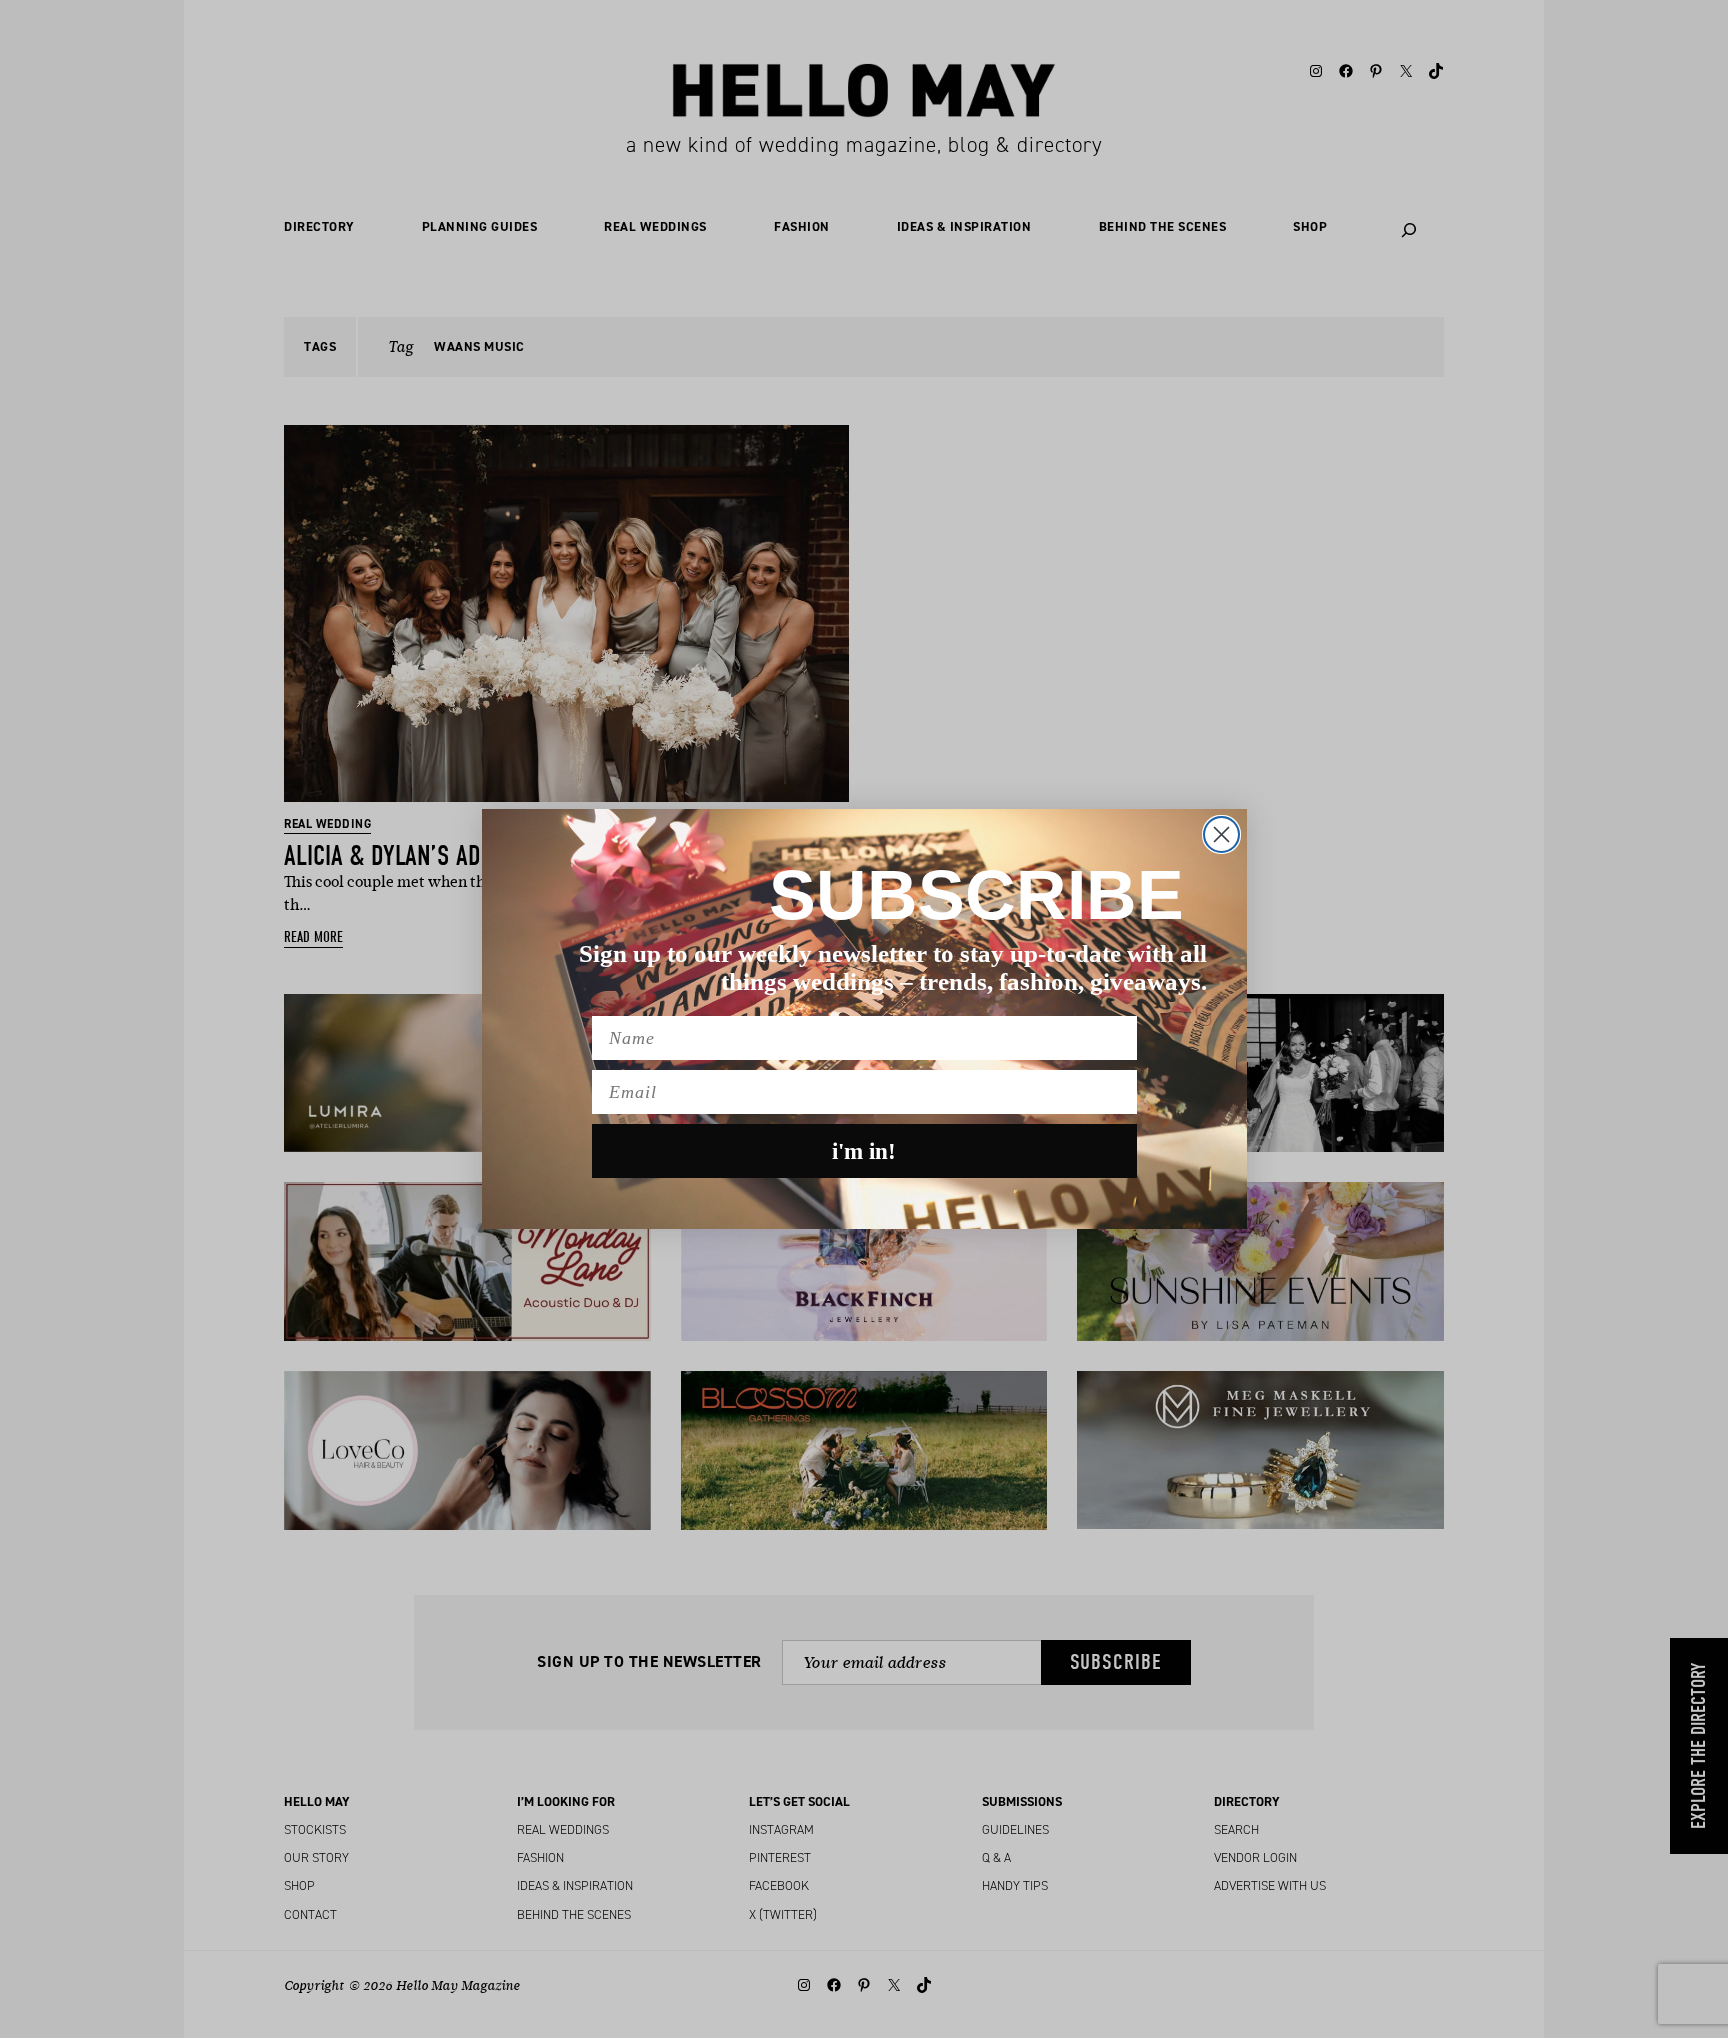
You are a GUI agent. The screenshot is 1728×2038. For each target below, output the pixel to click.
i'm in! (864, 1151)
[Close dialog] (1221, 834)
